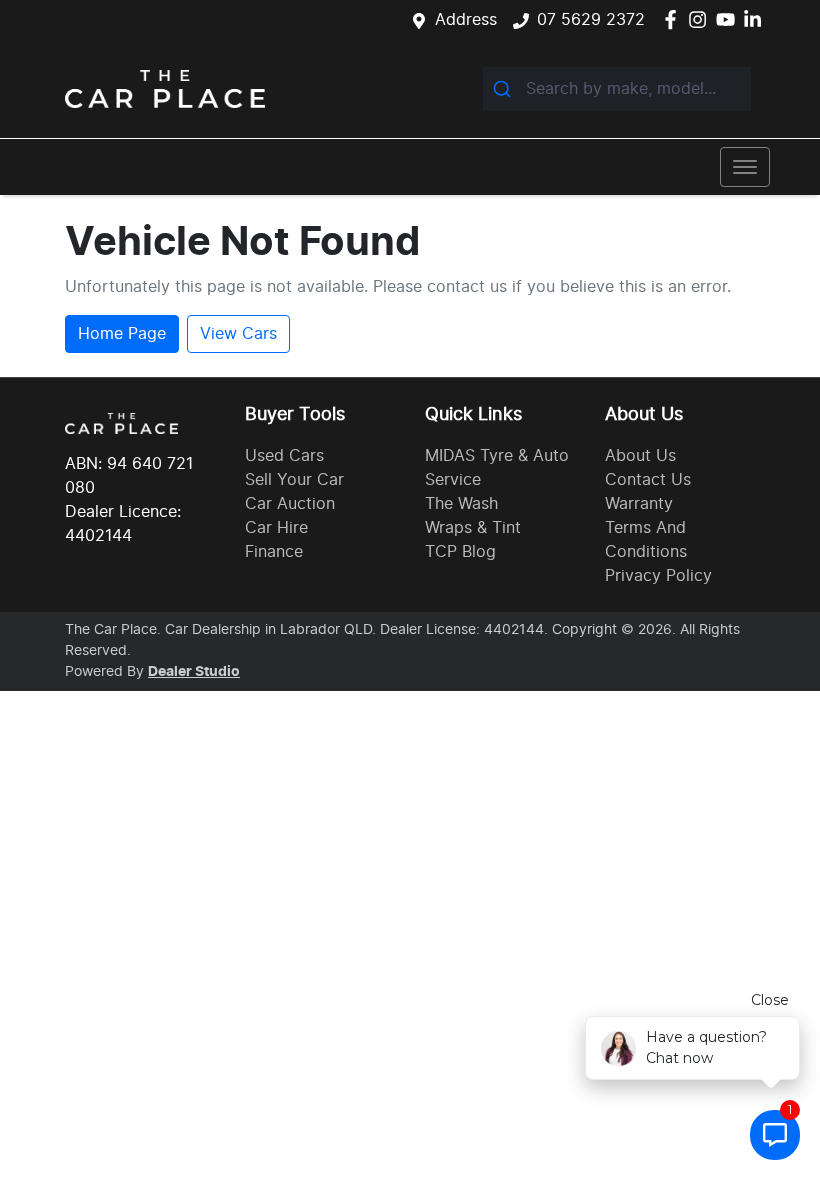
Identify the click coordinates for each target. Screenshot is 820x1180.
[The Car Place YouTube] (729, 19)
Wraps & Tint (473, 528)
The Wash (461, 504)
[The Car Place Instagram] (701, 19)
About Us (640, 456)
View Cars (238, 334)
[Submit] (504, 89)
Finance (274, 552)
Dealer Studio (194, 672)
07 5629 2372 (591, 20)
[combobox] (617, 89)
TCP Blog (460, 552)
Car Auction (290, 504)
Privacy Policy (658, 576)
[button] (745, 167)
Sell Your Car (294, 480)
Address (466, 20)
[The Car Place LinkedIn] (756, 19)
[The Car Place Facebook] (674, 19)
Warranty (639, 504)
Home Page (122, 334)
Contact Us (648, 480)
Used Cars (284, 456)
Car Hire (276, 528)
